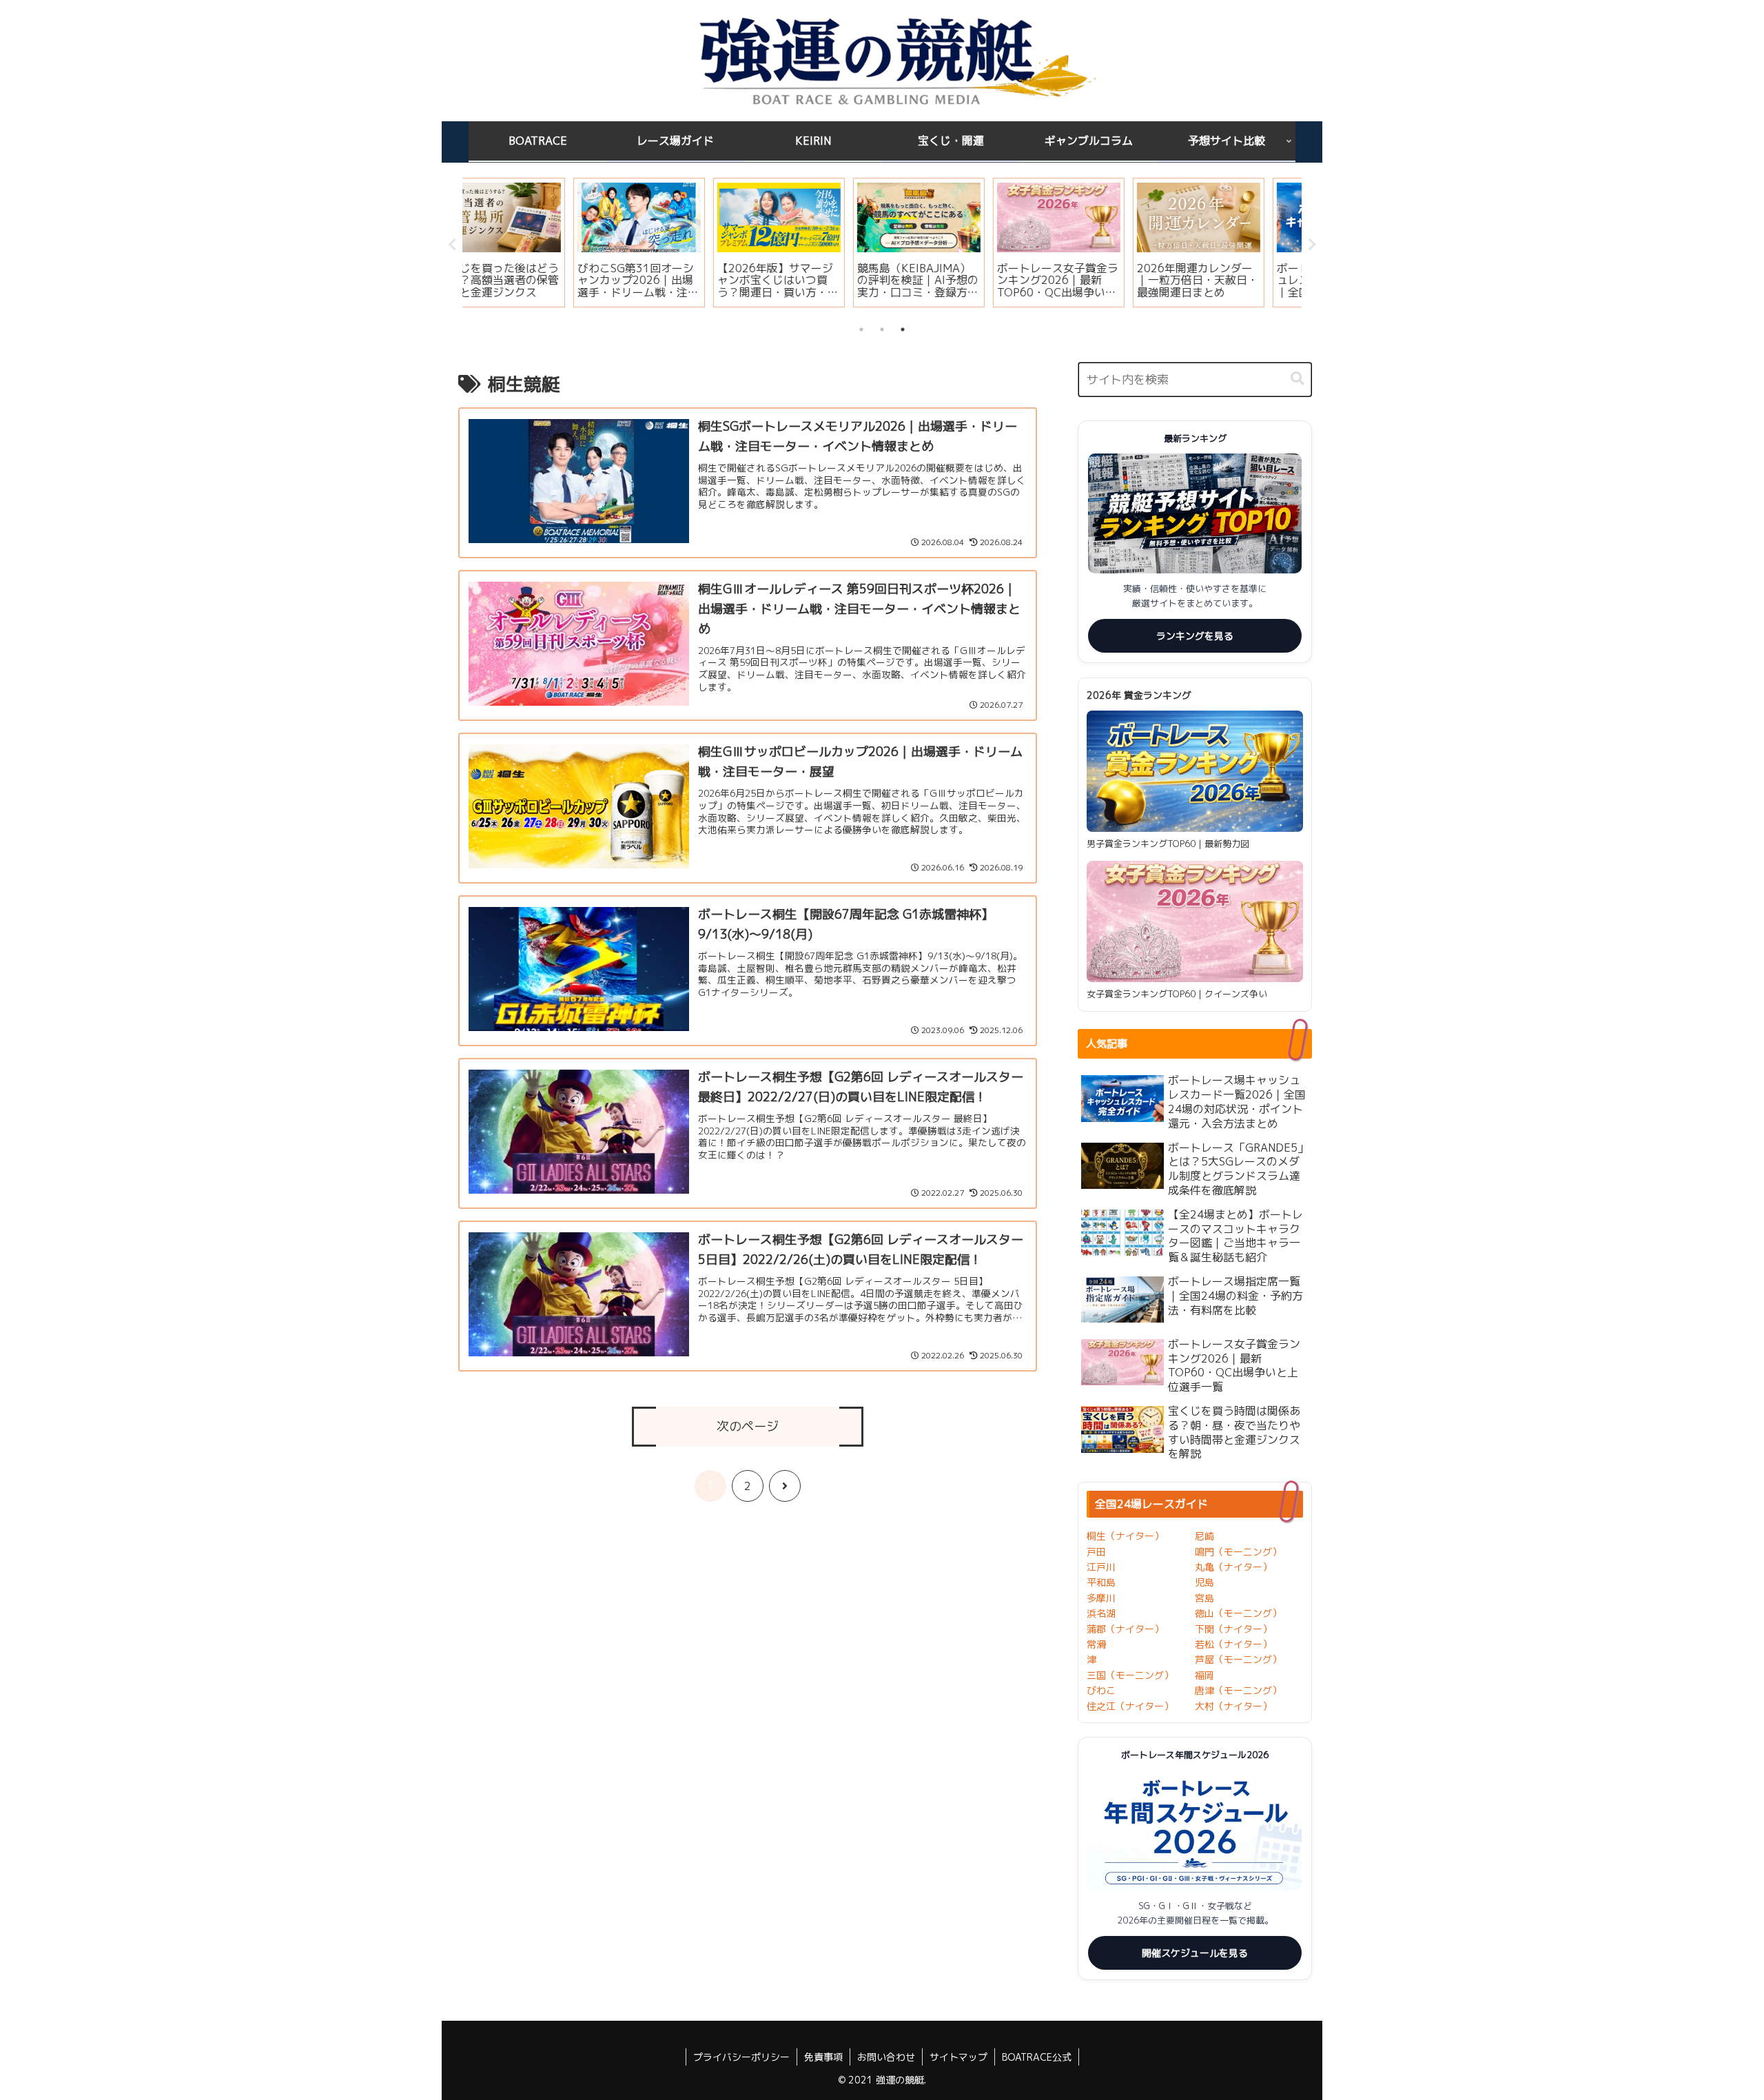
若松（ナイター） (1233, 1644)
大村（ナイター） (1233, 1706)
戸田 (1096, 1552)
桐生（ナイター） (1125, 1536)
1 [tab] (861, 329)
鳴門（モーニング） (1238, 1552)
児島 (1204, 1582)
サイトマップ (958, 2057)
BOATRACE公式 (1037, 2057)
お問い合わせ (886, 2057)
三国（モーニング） (1130, 1675)
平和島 (1101, 1582)
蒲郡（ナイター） (1125, 1629)
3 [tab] (903, 329)
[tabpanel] (531, 243)
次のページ (748, 1426)
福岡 (1204, 1675)
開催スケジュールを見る (1195, 1953)
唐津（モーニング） (1238, 1690)
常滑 (1096, 1644)
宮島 (1204, 1598)
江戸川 (1101, 1567)
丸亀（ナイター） (1233, 1567)
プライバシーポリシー (741, 2057)
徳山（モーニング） (1238, 1613)
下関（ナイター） (1233, 1629)
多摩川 (1101, 1598)
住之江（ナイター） (1130, 1706)
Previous (452, 245)
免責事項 (823, 2057)
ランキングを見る (1195, 636)
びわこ (1101, 1690)
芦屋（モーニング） (1238, 1659)
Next (1312, 245)
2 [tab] (882, 329)
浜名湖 (1101, 1613)
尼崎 (1204, 1536)
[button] (1298, 379)
